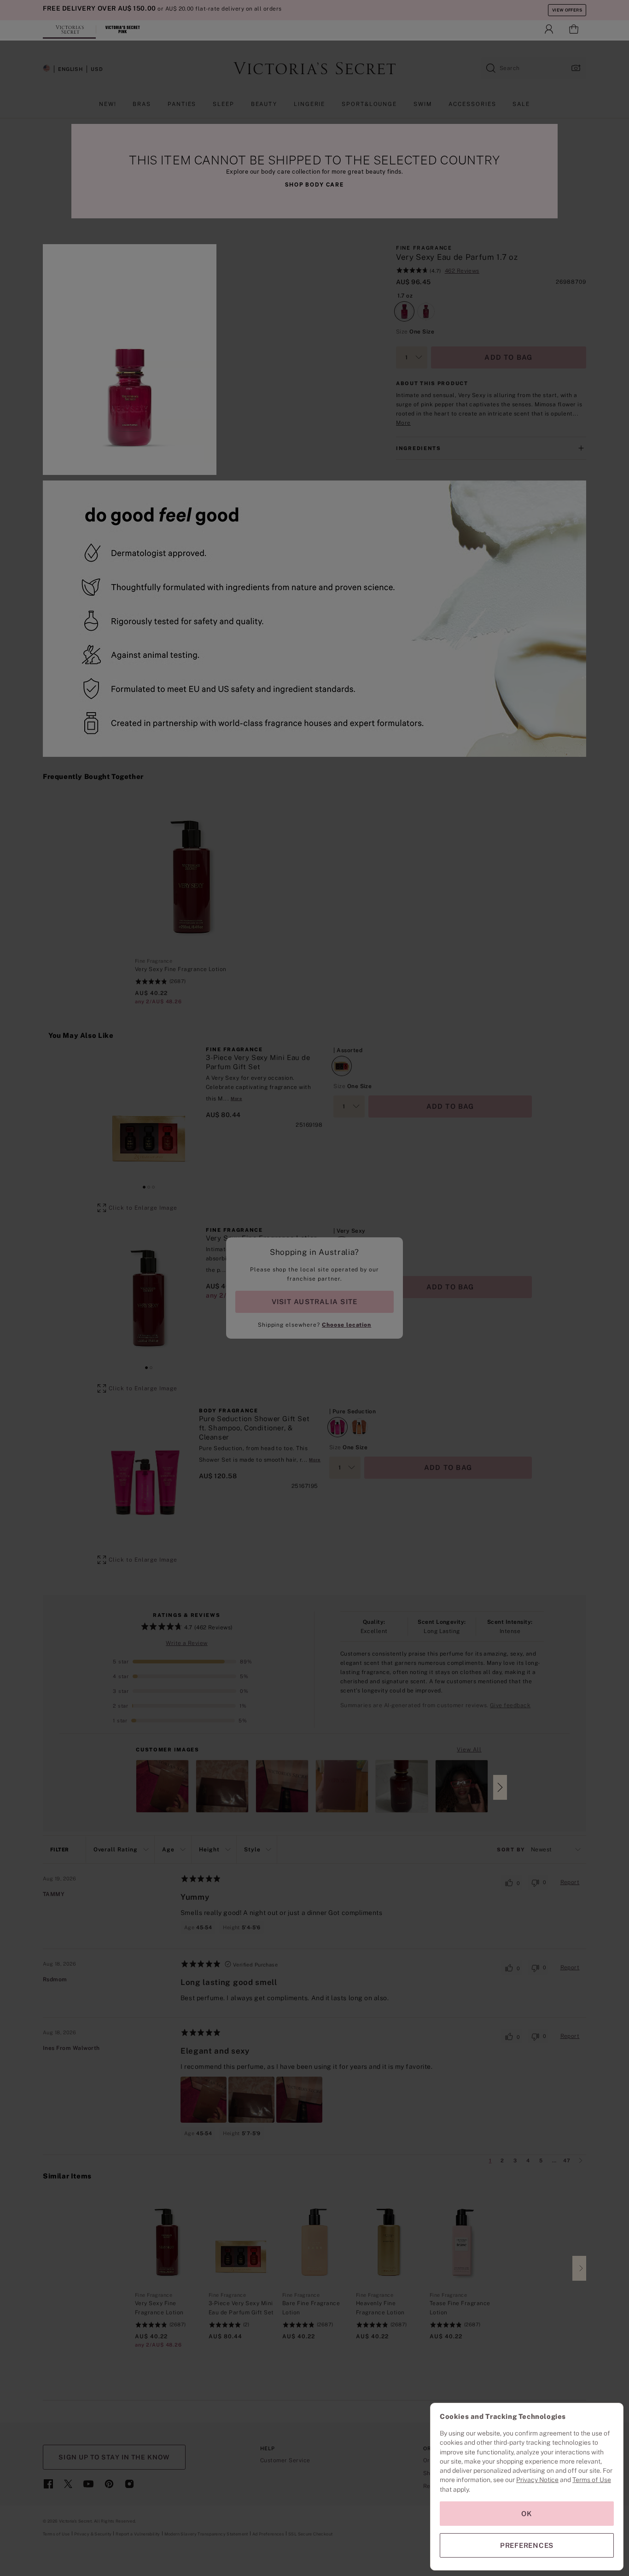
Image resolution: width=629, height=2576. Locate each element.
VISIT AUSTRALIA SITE (314, 1302)
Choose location (347, 1325)
